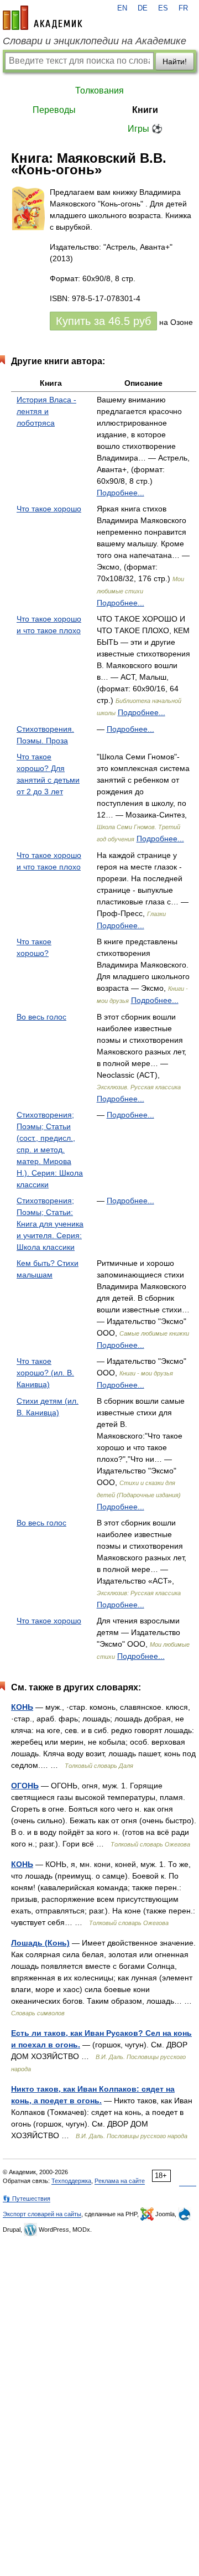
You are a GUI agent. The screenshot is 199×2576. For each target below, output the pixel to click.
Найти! (175, 61)
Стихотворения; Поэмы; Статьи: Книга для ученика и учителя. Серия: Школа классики (50, 1224)
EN (122, 8)
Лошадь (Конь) (40, 1943)
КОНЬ (22, 1707)
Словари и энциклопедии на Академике (95, 41)
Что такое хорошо (49, 509)
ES (163, 8)
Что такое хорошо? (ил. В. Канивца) (45, 1373)
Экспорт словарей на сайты (42, 2214)
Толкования (99, 90)
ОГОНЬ (25, 1786)
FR (183, 8)
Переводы (54, 110)
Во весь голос (41, 1017)
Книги (145, 110)
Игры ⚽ (145, 129)
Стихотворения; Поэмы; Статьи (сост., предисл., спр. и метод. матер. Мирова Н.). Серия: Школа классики (50, 1150)
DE (143, 8)
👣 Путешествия (27, 2199)
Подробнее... (121, 493)
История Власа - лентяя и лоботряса (46, 411)
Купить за (103, 321)
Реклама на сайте (120, 2181)
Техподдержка (71, 2181)
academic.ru (43, 18)
